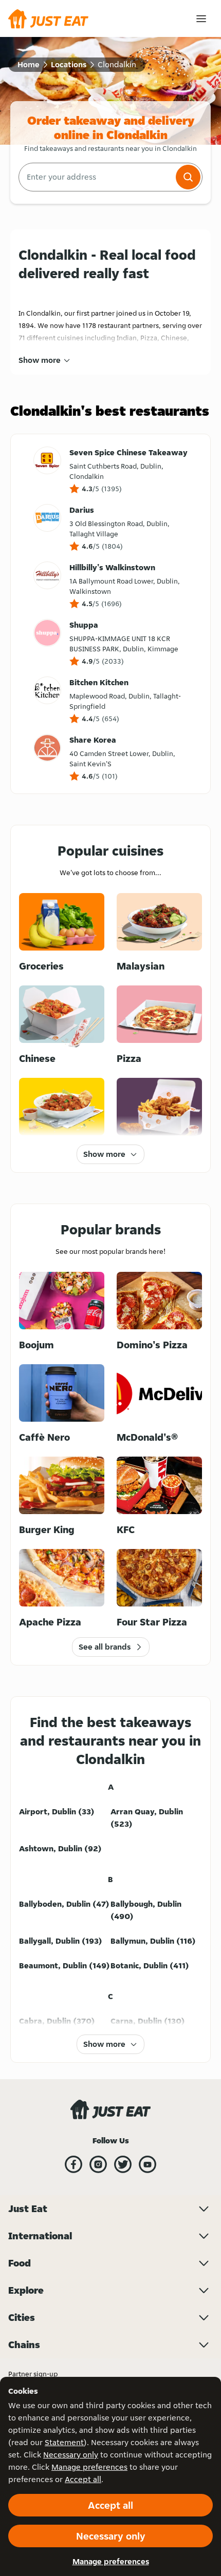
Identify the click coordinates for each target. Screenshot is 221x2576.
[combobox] (96, 177)
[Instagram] (98, 2164)
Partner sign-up (33, 2374)
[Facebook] (73, 2164)
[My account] (201, 19)
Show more (40, 360)
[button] (188, 177)
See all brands (105, 1647)
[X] (123, 2164)
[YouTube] (148, 2164)
